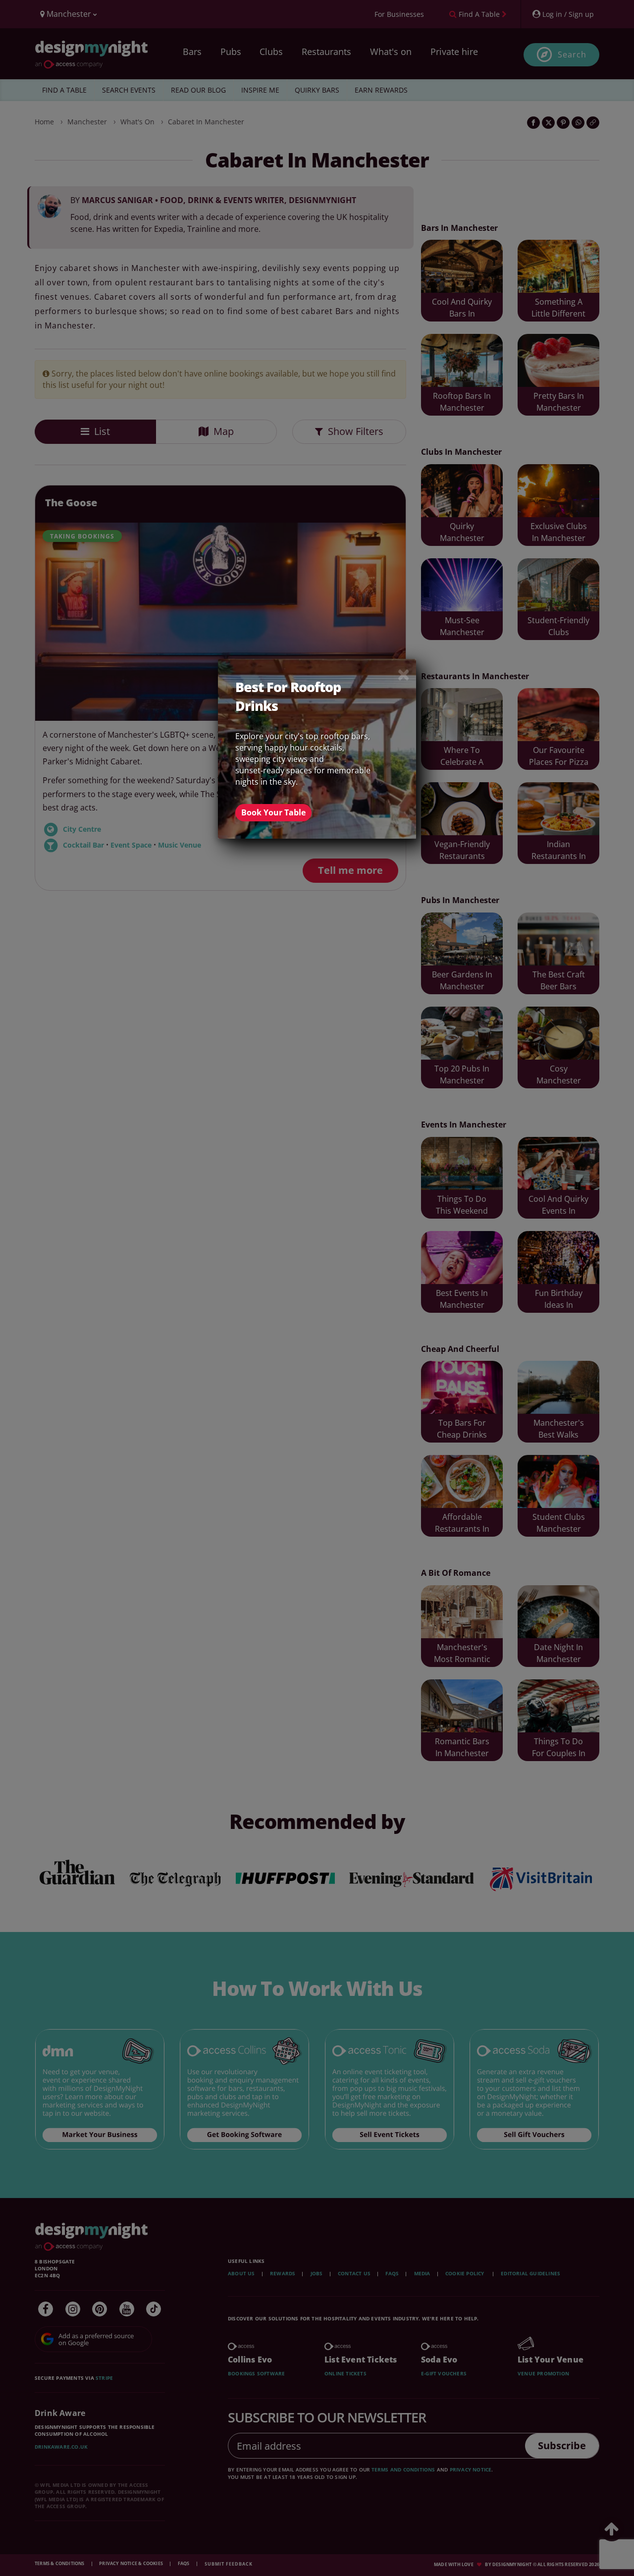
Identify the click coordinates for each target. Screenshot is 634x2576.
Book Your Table (273, 812)
